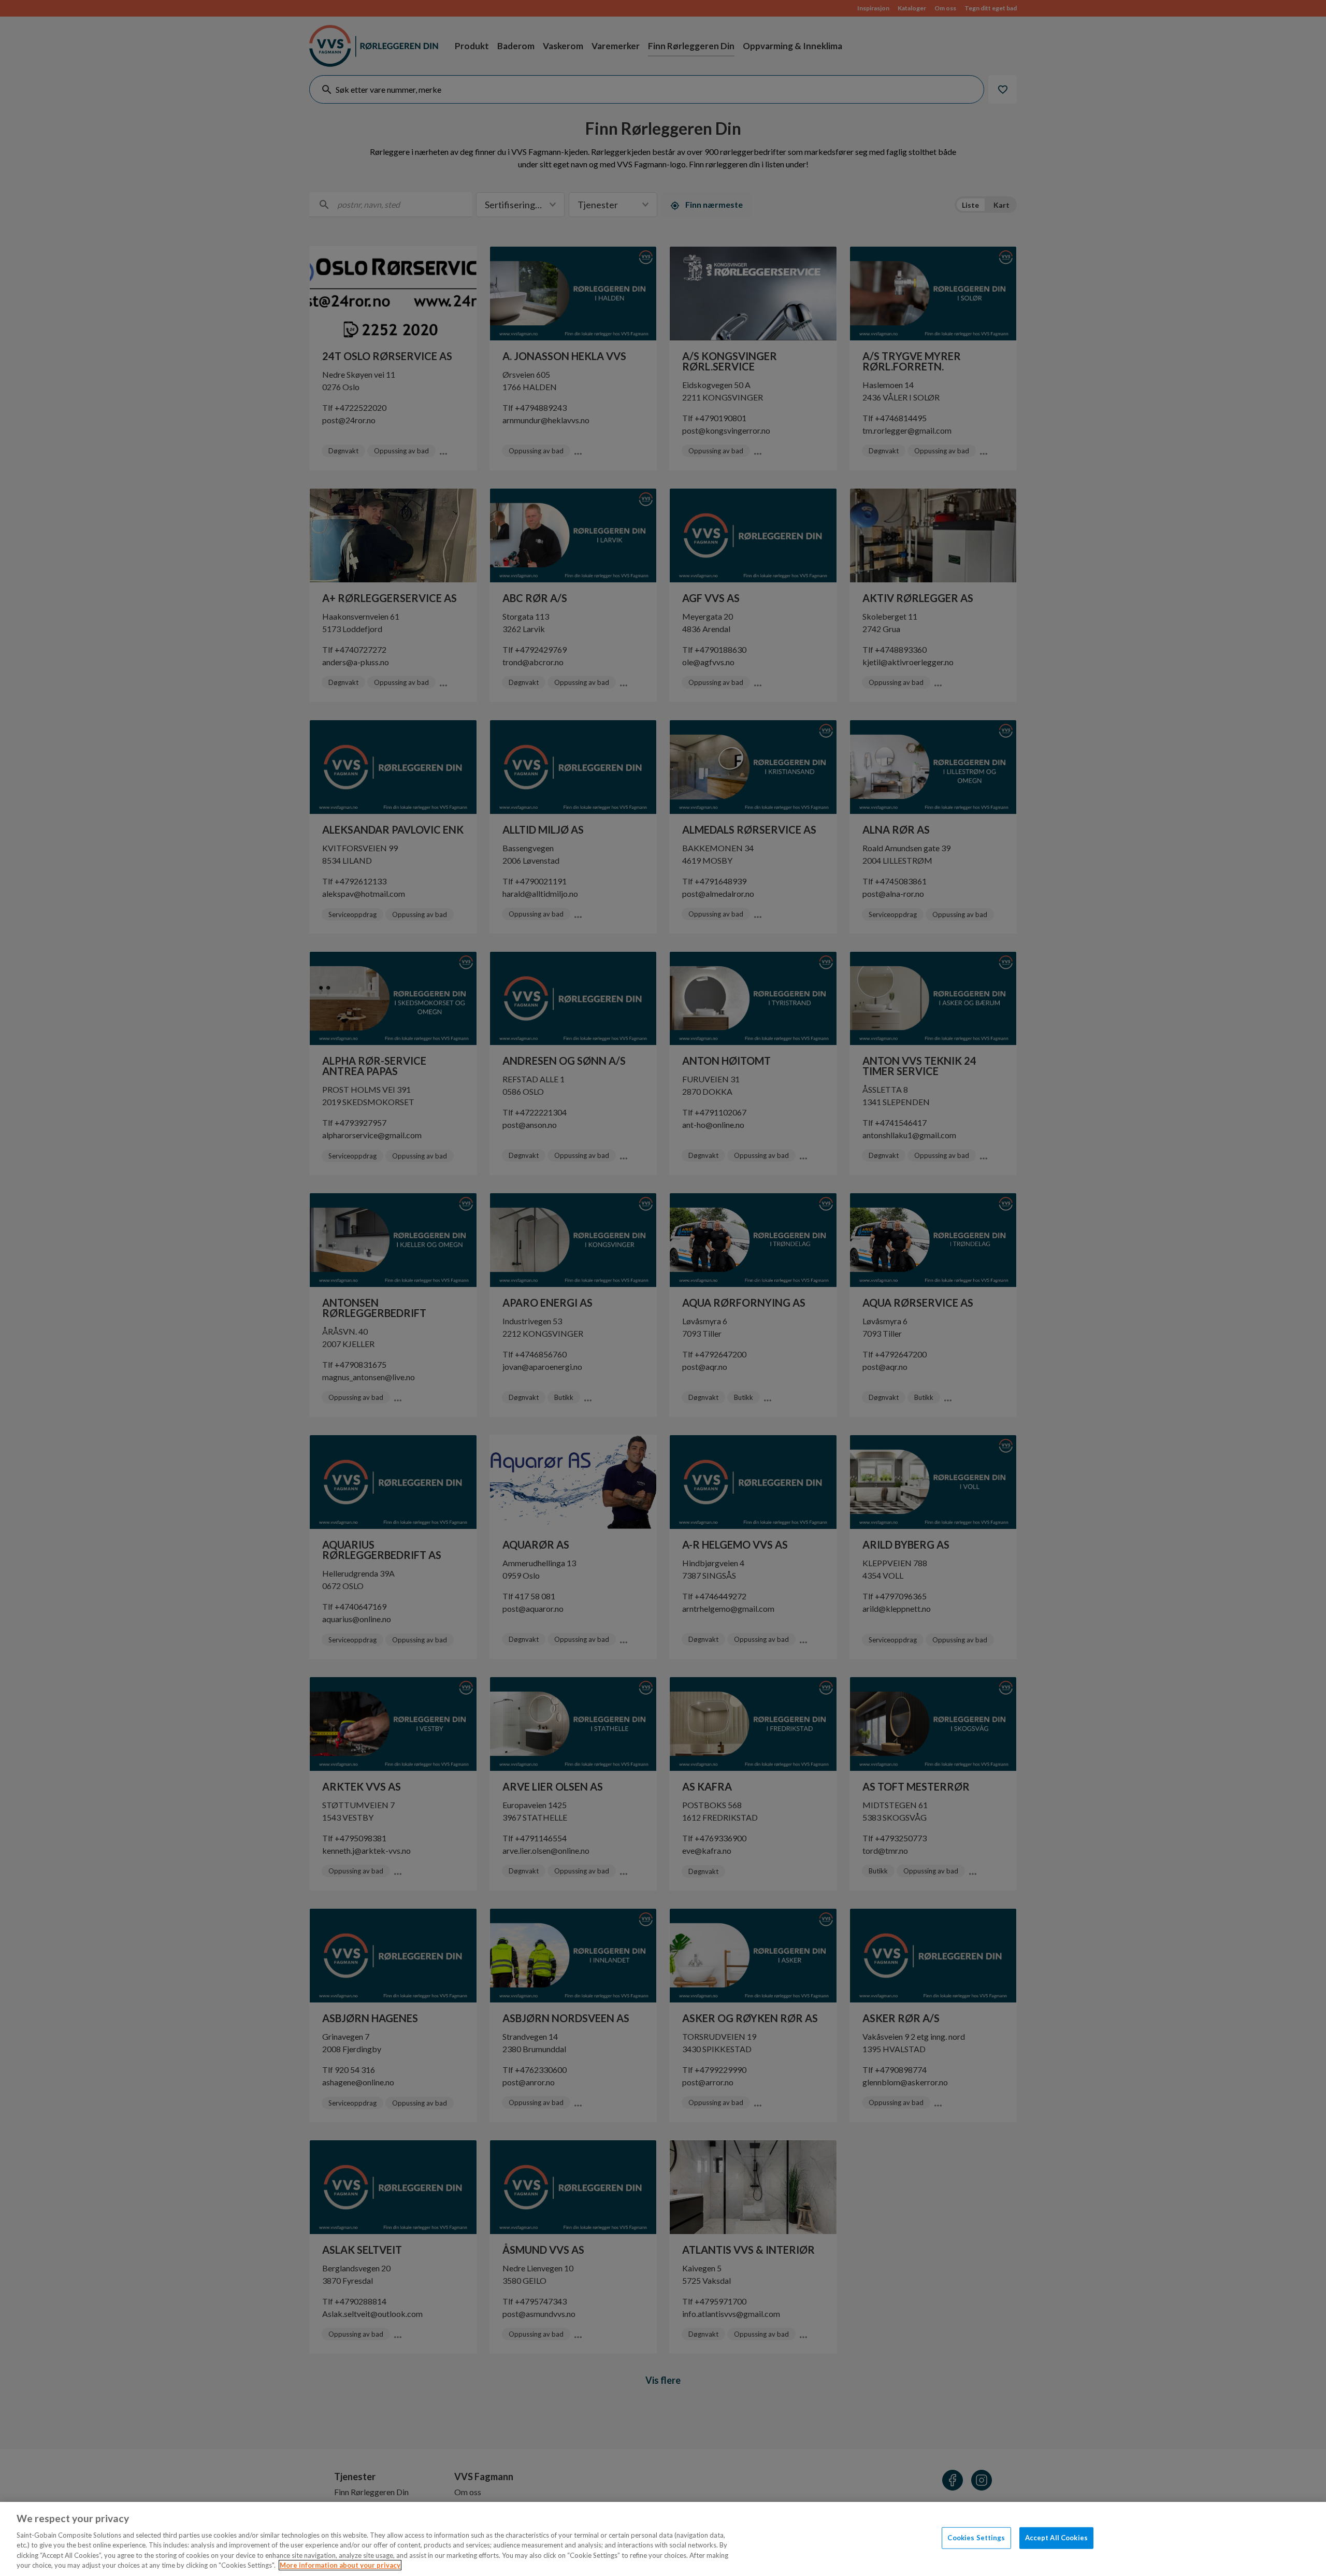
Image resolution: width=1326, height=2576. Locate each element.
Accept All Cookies (1056, 2538)
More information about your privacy (340, 2565)
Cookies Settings (976, 2538)
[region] (663, 2539)
